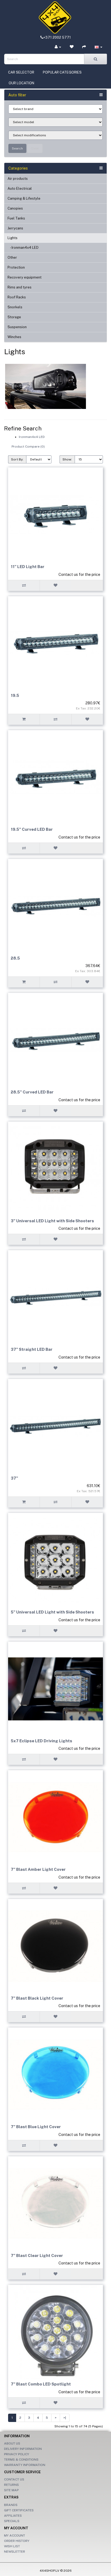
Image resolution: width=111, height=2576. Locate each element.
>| (65, 2418)
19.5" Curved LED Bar (32, 829)
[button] (98, 47)
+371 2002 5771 (57, 37)
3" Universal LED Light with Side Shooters (52, 1221)
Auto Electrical (20, 189)
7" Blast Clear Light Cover (37, 2255)
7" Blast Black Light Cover (37, 1998)
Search (17, 148)
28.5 (15, 958)
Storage (14, 317)
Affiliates (13, 2516)
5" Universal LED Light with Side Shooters (52, 1612)
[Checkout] (84, 47)
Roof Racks (17, 297)
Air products (18, 179)
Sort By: (17, 459)
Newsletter (15, 2552)
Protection (16, 267)
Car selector (21, 72)
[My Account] (58, 47)
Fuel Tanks (16, 218)
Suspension (17, 327)
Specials (12, 2521)
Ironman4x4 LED (32, 437)
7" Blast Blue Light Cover (36, 2127)
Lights (13, 238)
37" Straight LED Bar (32, 1349)
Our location (21, 83)
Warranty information (25, 2465)
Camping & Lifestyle (24, 198)
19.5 (15, 695)
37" (14, 1478)
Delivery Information (23, 2449)
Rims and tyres (20, 287)
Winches (14, 337)
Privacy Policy (17, 2454)
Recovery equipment (25, 277)
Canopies (15, 208)
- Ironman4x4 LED (23, 248)
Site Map (11, 2490)
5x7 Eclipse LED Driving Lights (41, 1741)
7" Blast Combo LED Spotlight (41, 2384)
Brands (11, 2505)
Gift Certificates (19, 2510)
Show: (67, 459)
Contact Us (14, 2479)
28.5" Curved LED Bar (32, 1092)
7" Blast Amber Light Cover (38, 1869)
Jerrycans (15, 228)
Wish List (12, 2546)
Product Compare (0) (28, 447)
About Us (12, 2443)
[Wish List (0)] (72, 47)
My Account (15, 2535)
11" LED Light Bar (28, 567)
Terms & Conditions (21, 2460)
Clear (35, 148)
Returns (11, 2485)
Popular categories (62, 72)
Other (12, 257)
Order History (17, 2541)
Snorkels (15, 307)
